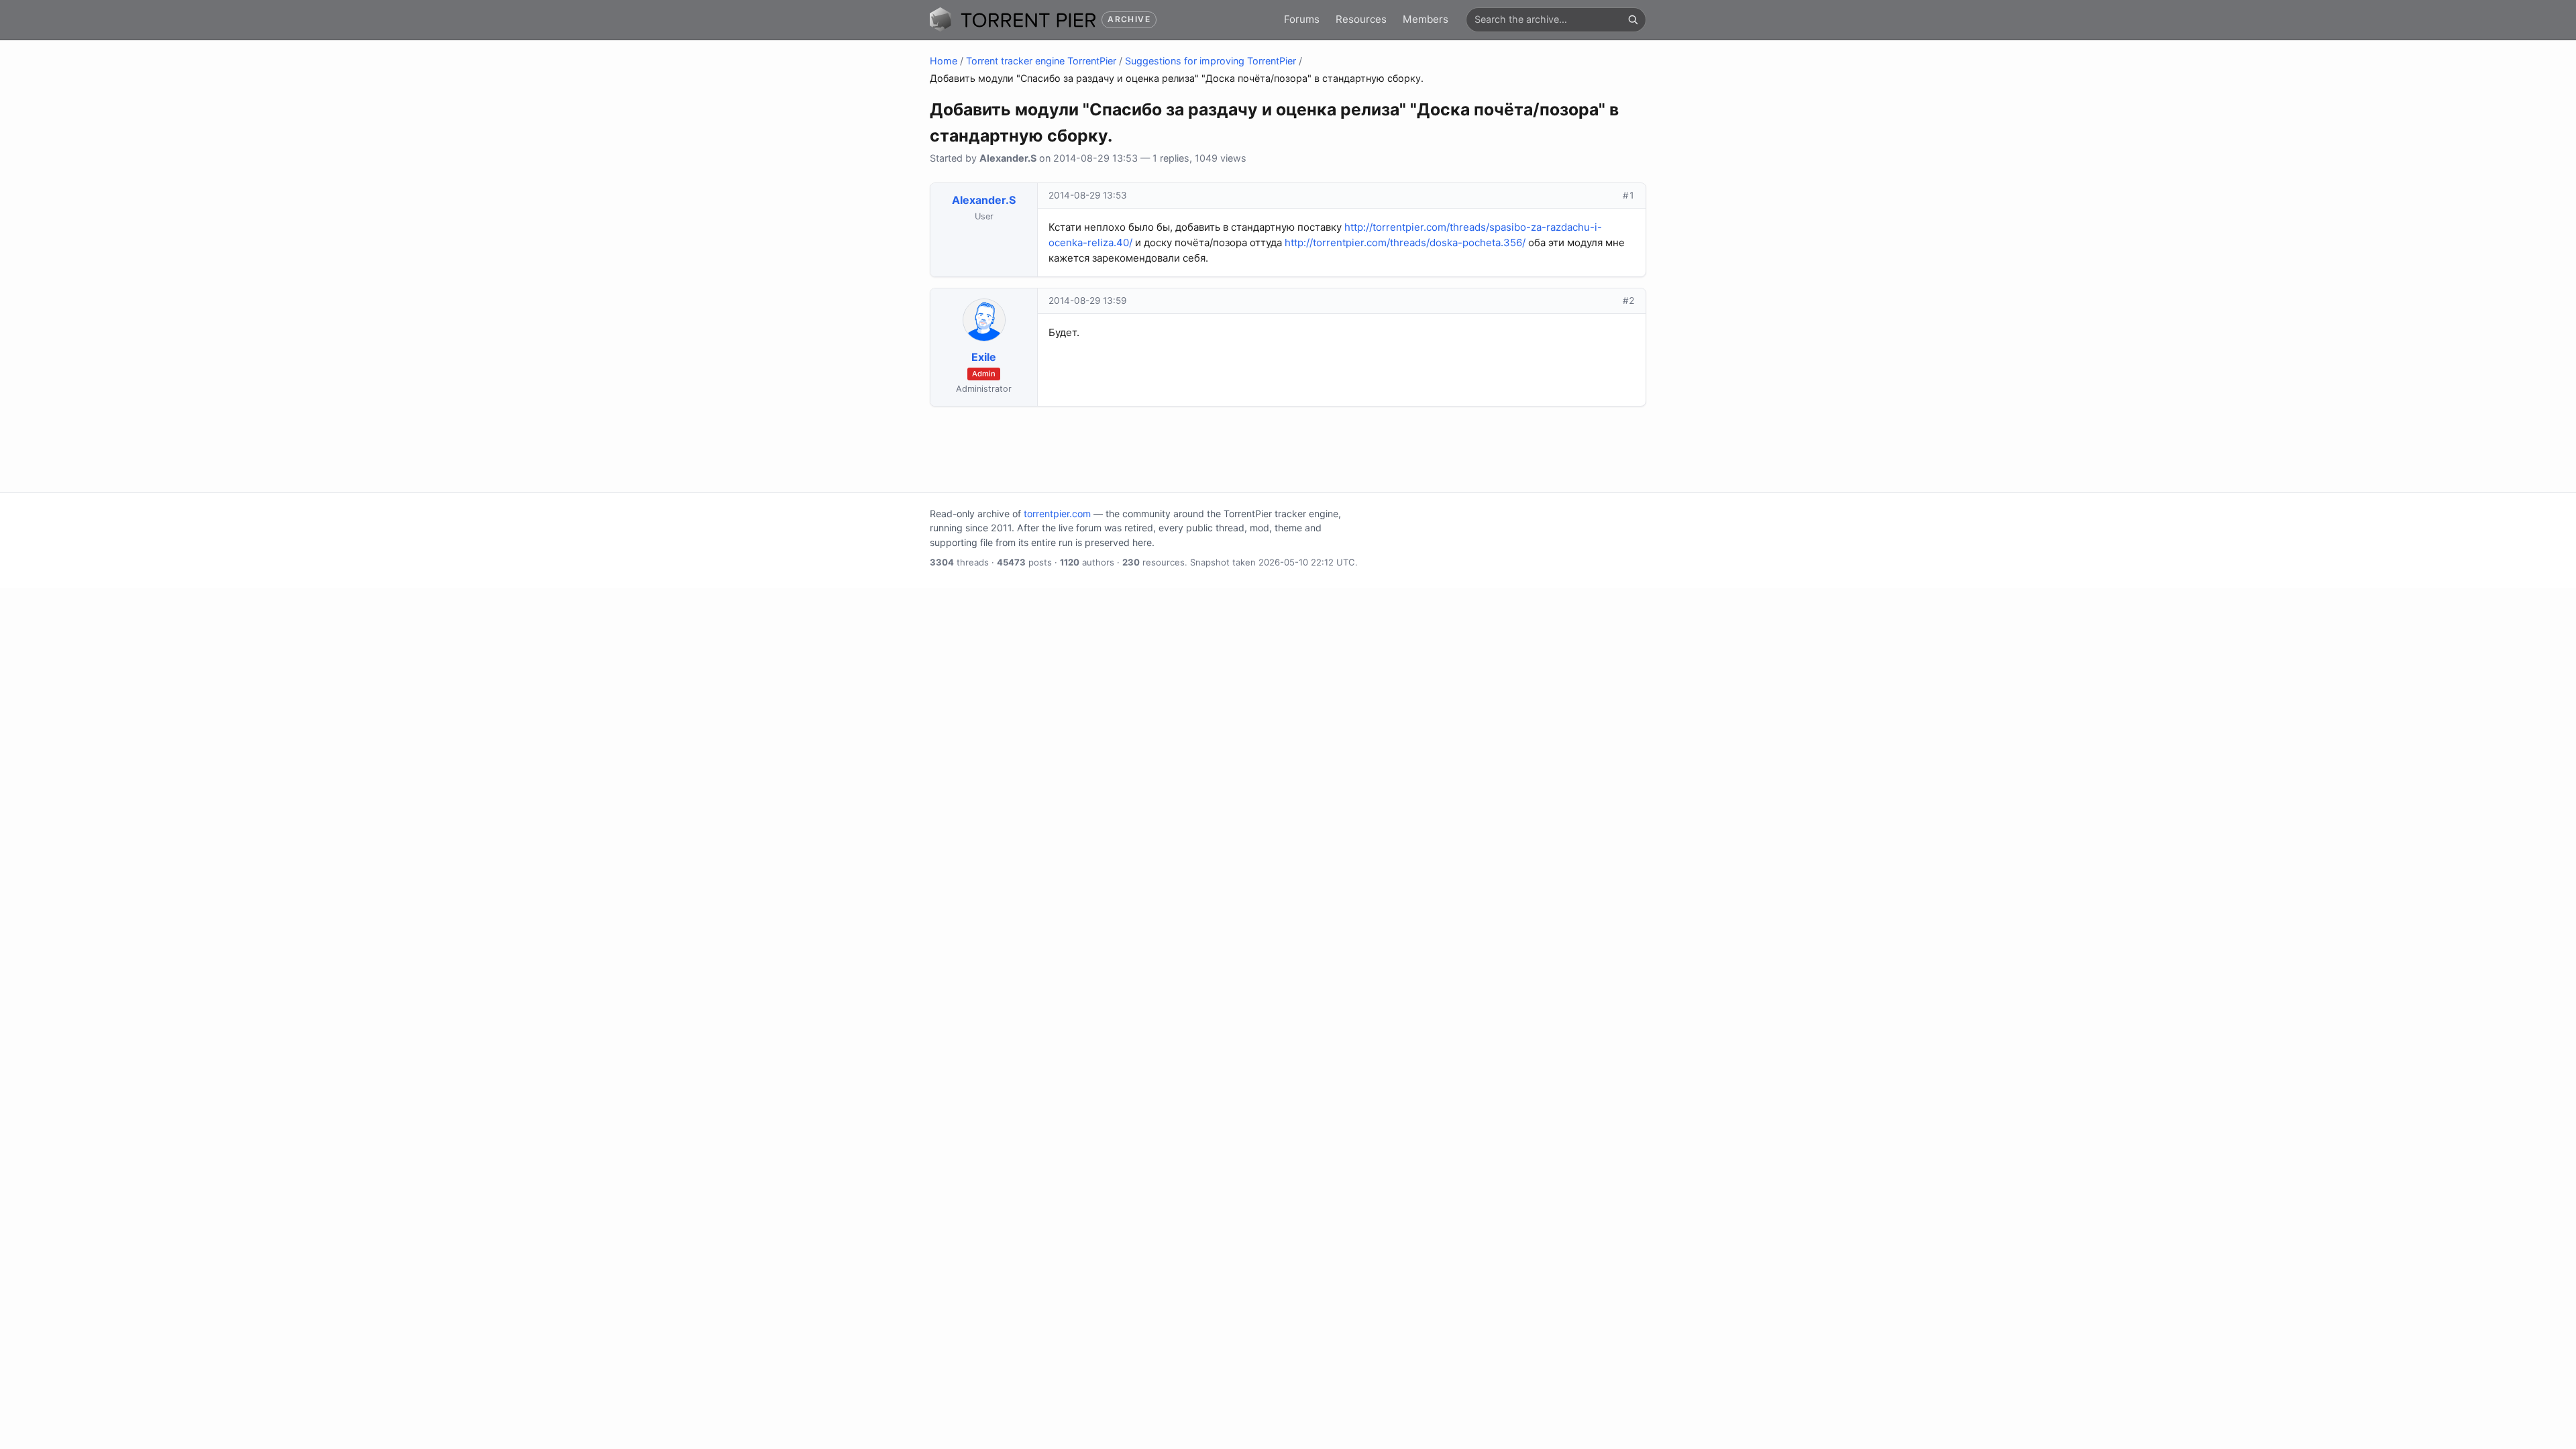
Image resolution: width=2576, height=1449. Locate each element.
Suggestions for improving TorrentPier (1211, 61)
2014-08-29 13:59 (1087, 301)
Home (944, 61)
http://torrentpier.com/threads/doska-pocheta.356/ (1405, 243)
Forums (1302, 19)
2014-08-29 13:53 (1088, 195)
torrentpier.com (1057, 514)
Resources (1361, 19)
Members (1426, 19)
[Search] (1633, 19)
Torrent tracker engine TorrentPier (1041, 61)
